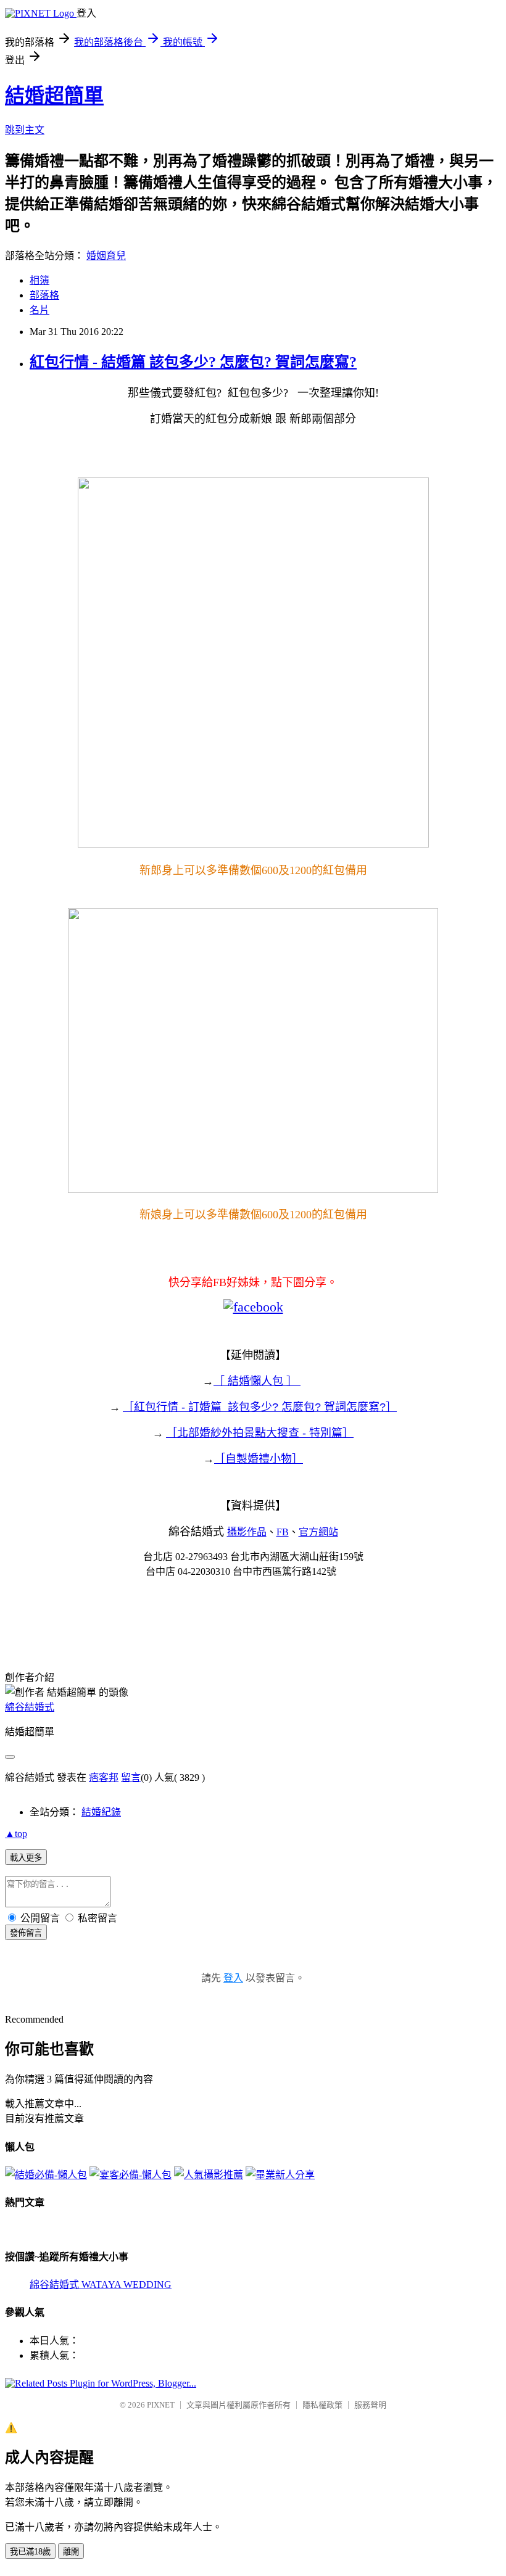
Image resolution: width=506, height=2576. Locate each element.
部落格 (44, 295)
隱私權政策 (322, 2405)
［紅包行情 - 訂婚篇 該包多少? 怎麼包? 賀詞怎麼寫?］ (260, 1407)
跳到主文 (25, 130)
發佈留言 (26, 1933)
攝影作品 (247, 1532)
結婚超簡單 (54, 96)
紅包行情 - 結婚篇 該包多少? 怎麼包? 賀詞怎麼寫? (193, 362)
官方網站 (318, 1532)
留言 (131, 1777)
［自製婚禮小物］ (259, 1459)
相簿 (39, 280)
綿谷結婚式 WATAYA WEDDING (101, 2285)
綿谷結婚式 (30, 1707)
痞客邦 (104, 1777)
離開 (71, 2552)
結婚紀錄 (101, 1812)
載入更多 (26, 1858)
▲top (16, 1834)
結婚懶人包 (255, 1381)
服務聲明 (370, 2405)
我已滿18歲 (30, 2552)
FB (283, 1532)
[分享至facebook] (253, 1307)
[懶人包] (46, 2175)
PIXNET (161, 2405)
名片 (39, 310)
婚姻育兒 (106, 256)
